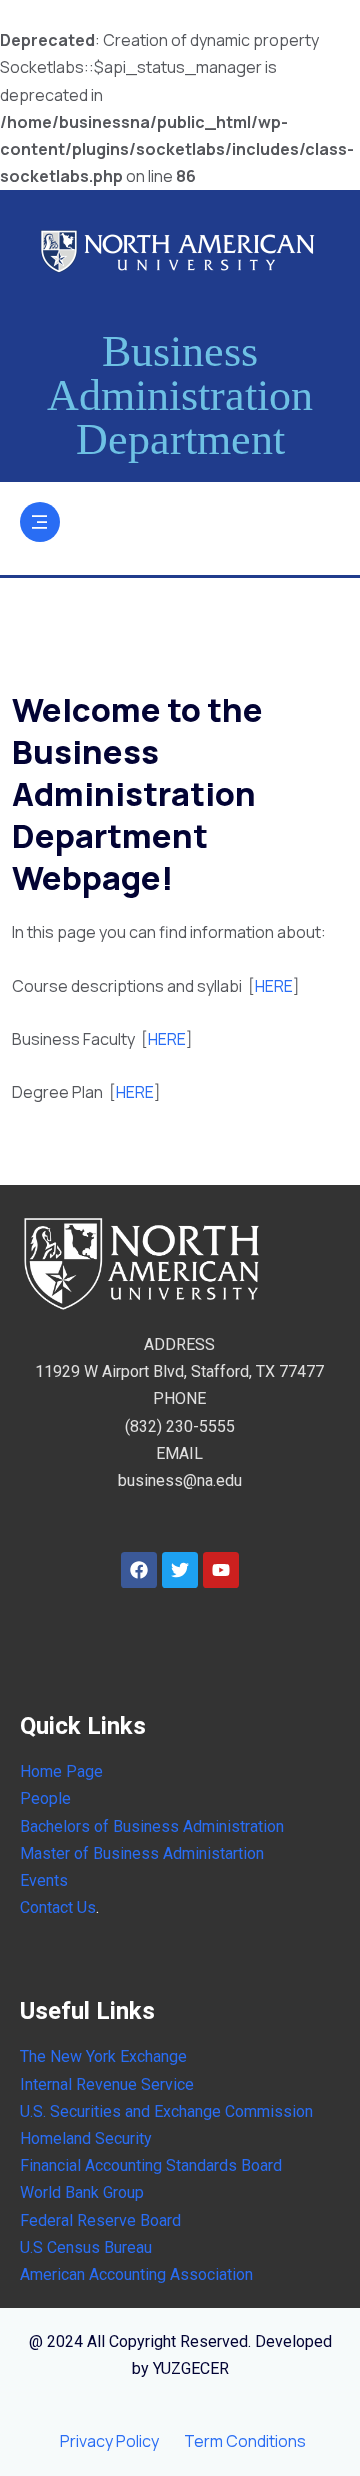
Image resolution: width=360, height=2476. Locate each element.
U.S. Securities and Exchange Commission (166, 2111)
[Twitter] (180, 1570)
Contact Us (58, 1907)
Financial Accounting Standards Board (151, 2165)
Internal (46, 2084)
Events (44, 1880)
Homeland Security (86, 2138)
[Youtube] (221, 1570)
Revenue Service (133, 2084)
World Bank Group (82, 2192)
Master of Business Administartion (142, 1853)
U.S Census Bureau (86, 2247)
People (45, 1798)
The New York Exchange (103, 2056)
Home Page (61, 1771)
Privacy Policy (109, 2441)
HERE (274, 986)
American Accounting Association (136, 2274)
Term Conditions (245, 2441)
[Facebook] (139, 1570)
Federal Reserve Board (100, 2220)
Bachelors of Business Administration (152, 1826)
